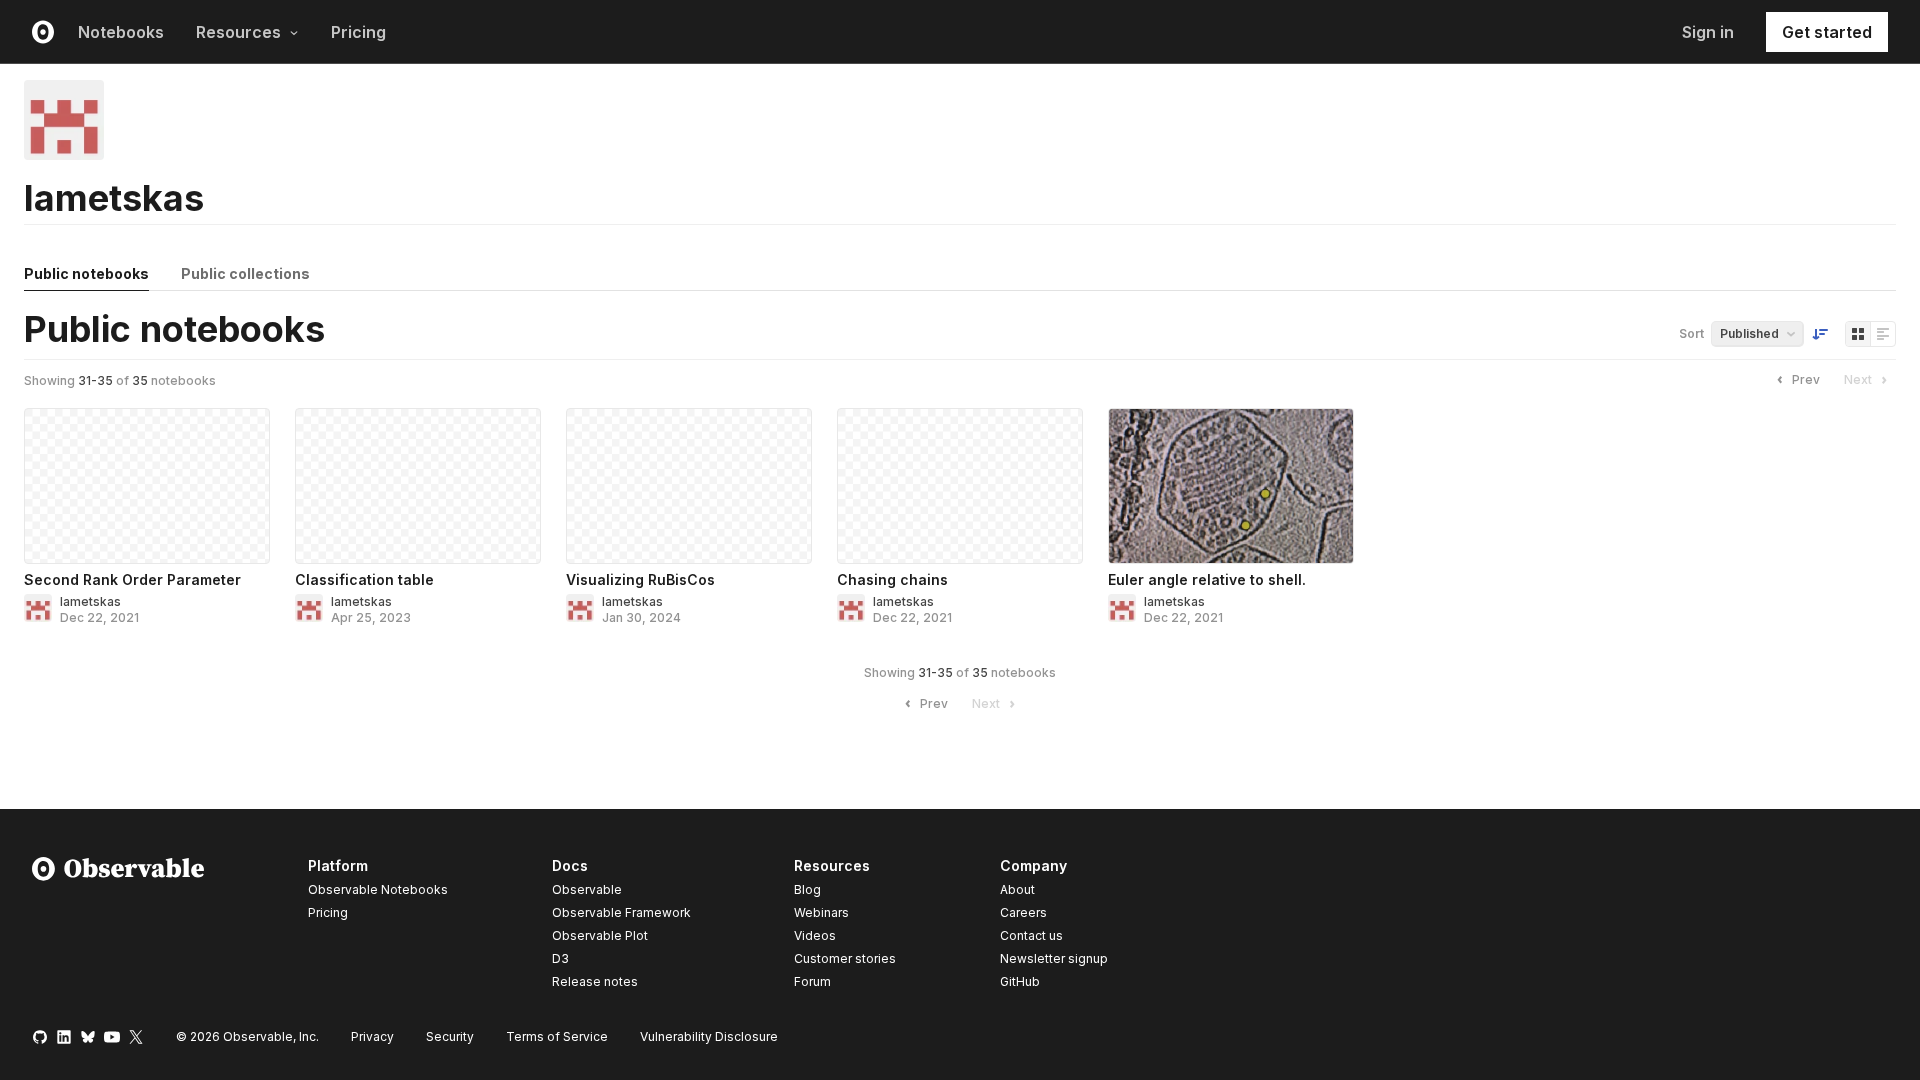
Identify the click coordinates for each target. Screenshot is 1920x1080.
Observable (587, 889)
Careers (1023, 912)
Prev (1806, 379)
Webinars (821, 912)
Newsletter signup (1054, 959)
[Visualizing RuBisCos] (689, 486)
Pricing (358, 32)
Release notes (595, 981)
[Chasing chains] (960, 486)
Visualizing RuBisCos (640, 579)
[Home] (118, 927)
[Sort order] (1820, 334)
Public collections (245, 273)
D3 (560, 958)
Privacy (372, 1036)
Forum (812, 981)
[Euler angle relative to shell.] (1231, 486)
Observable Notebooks (378, 889)
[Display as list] (1883, 334)
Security (450, 1036)
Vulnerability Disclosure (709, 1036)
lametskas (90, 601)
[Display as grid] (1858, 334)
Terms (557, 1036)
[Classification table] (418, 486)
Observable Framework (621, 912)
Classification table (364, 579)
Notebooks (121, 32)
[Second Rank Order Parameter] (147, 486)
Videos (815, 935)
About (1017, 889)
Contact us (1031, 936)
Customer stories (845, 958)
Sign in (1708, 32)
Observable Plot (600, 935)
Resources (238, 32)
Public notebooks (86, 273)
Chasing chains (892, 579)
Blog (807, 889)
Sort (1691, 333)
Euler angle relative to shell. (1207, 579)
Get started (1827, 32)
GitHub (1020, 981)
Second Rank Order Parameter (132, 579)
